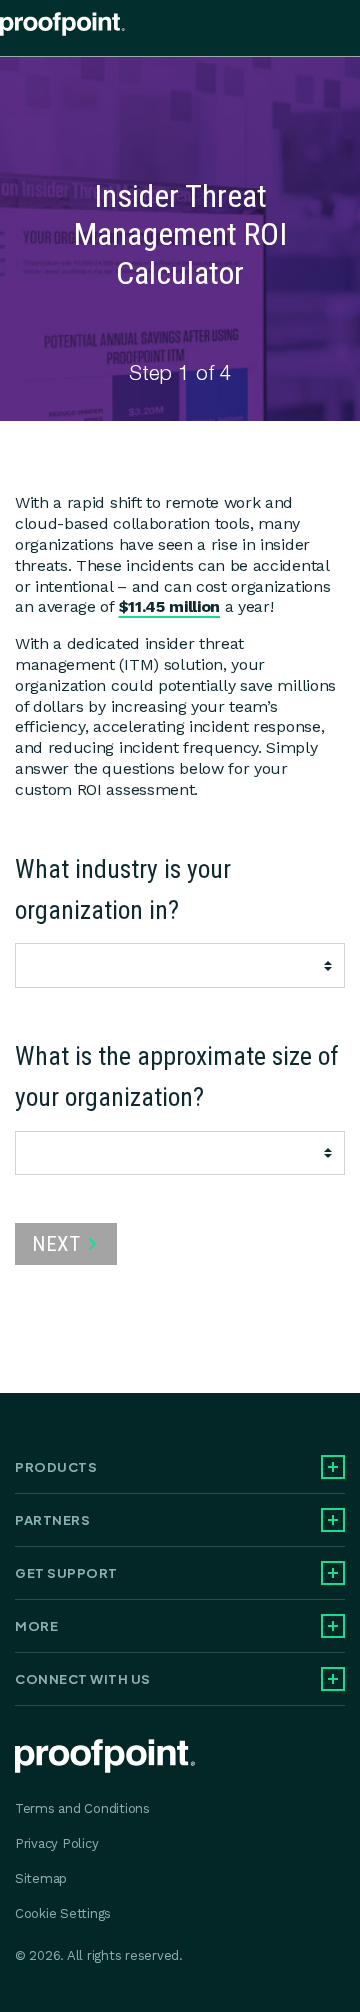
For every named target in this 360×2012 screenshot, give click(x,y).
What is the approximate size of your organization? (177, 1076)
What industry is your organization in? (123, 889)
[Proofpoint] (62, 28)
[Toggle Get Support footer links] (333, 1573)
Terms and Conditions (82, 1808)
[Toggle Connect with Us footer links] (333, 1679)
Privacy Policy (56, 1843)
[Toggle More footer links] (333, 1626)
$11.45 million (170, 606)
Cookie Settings (63, 1913)
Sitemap (41, 1878)
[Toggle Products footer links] (333, 1467)
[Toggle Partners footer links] (333, 1520)
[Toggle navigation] (344, 28)
